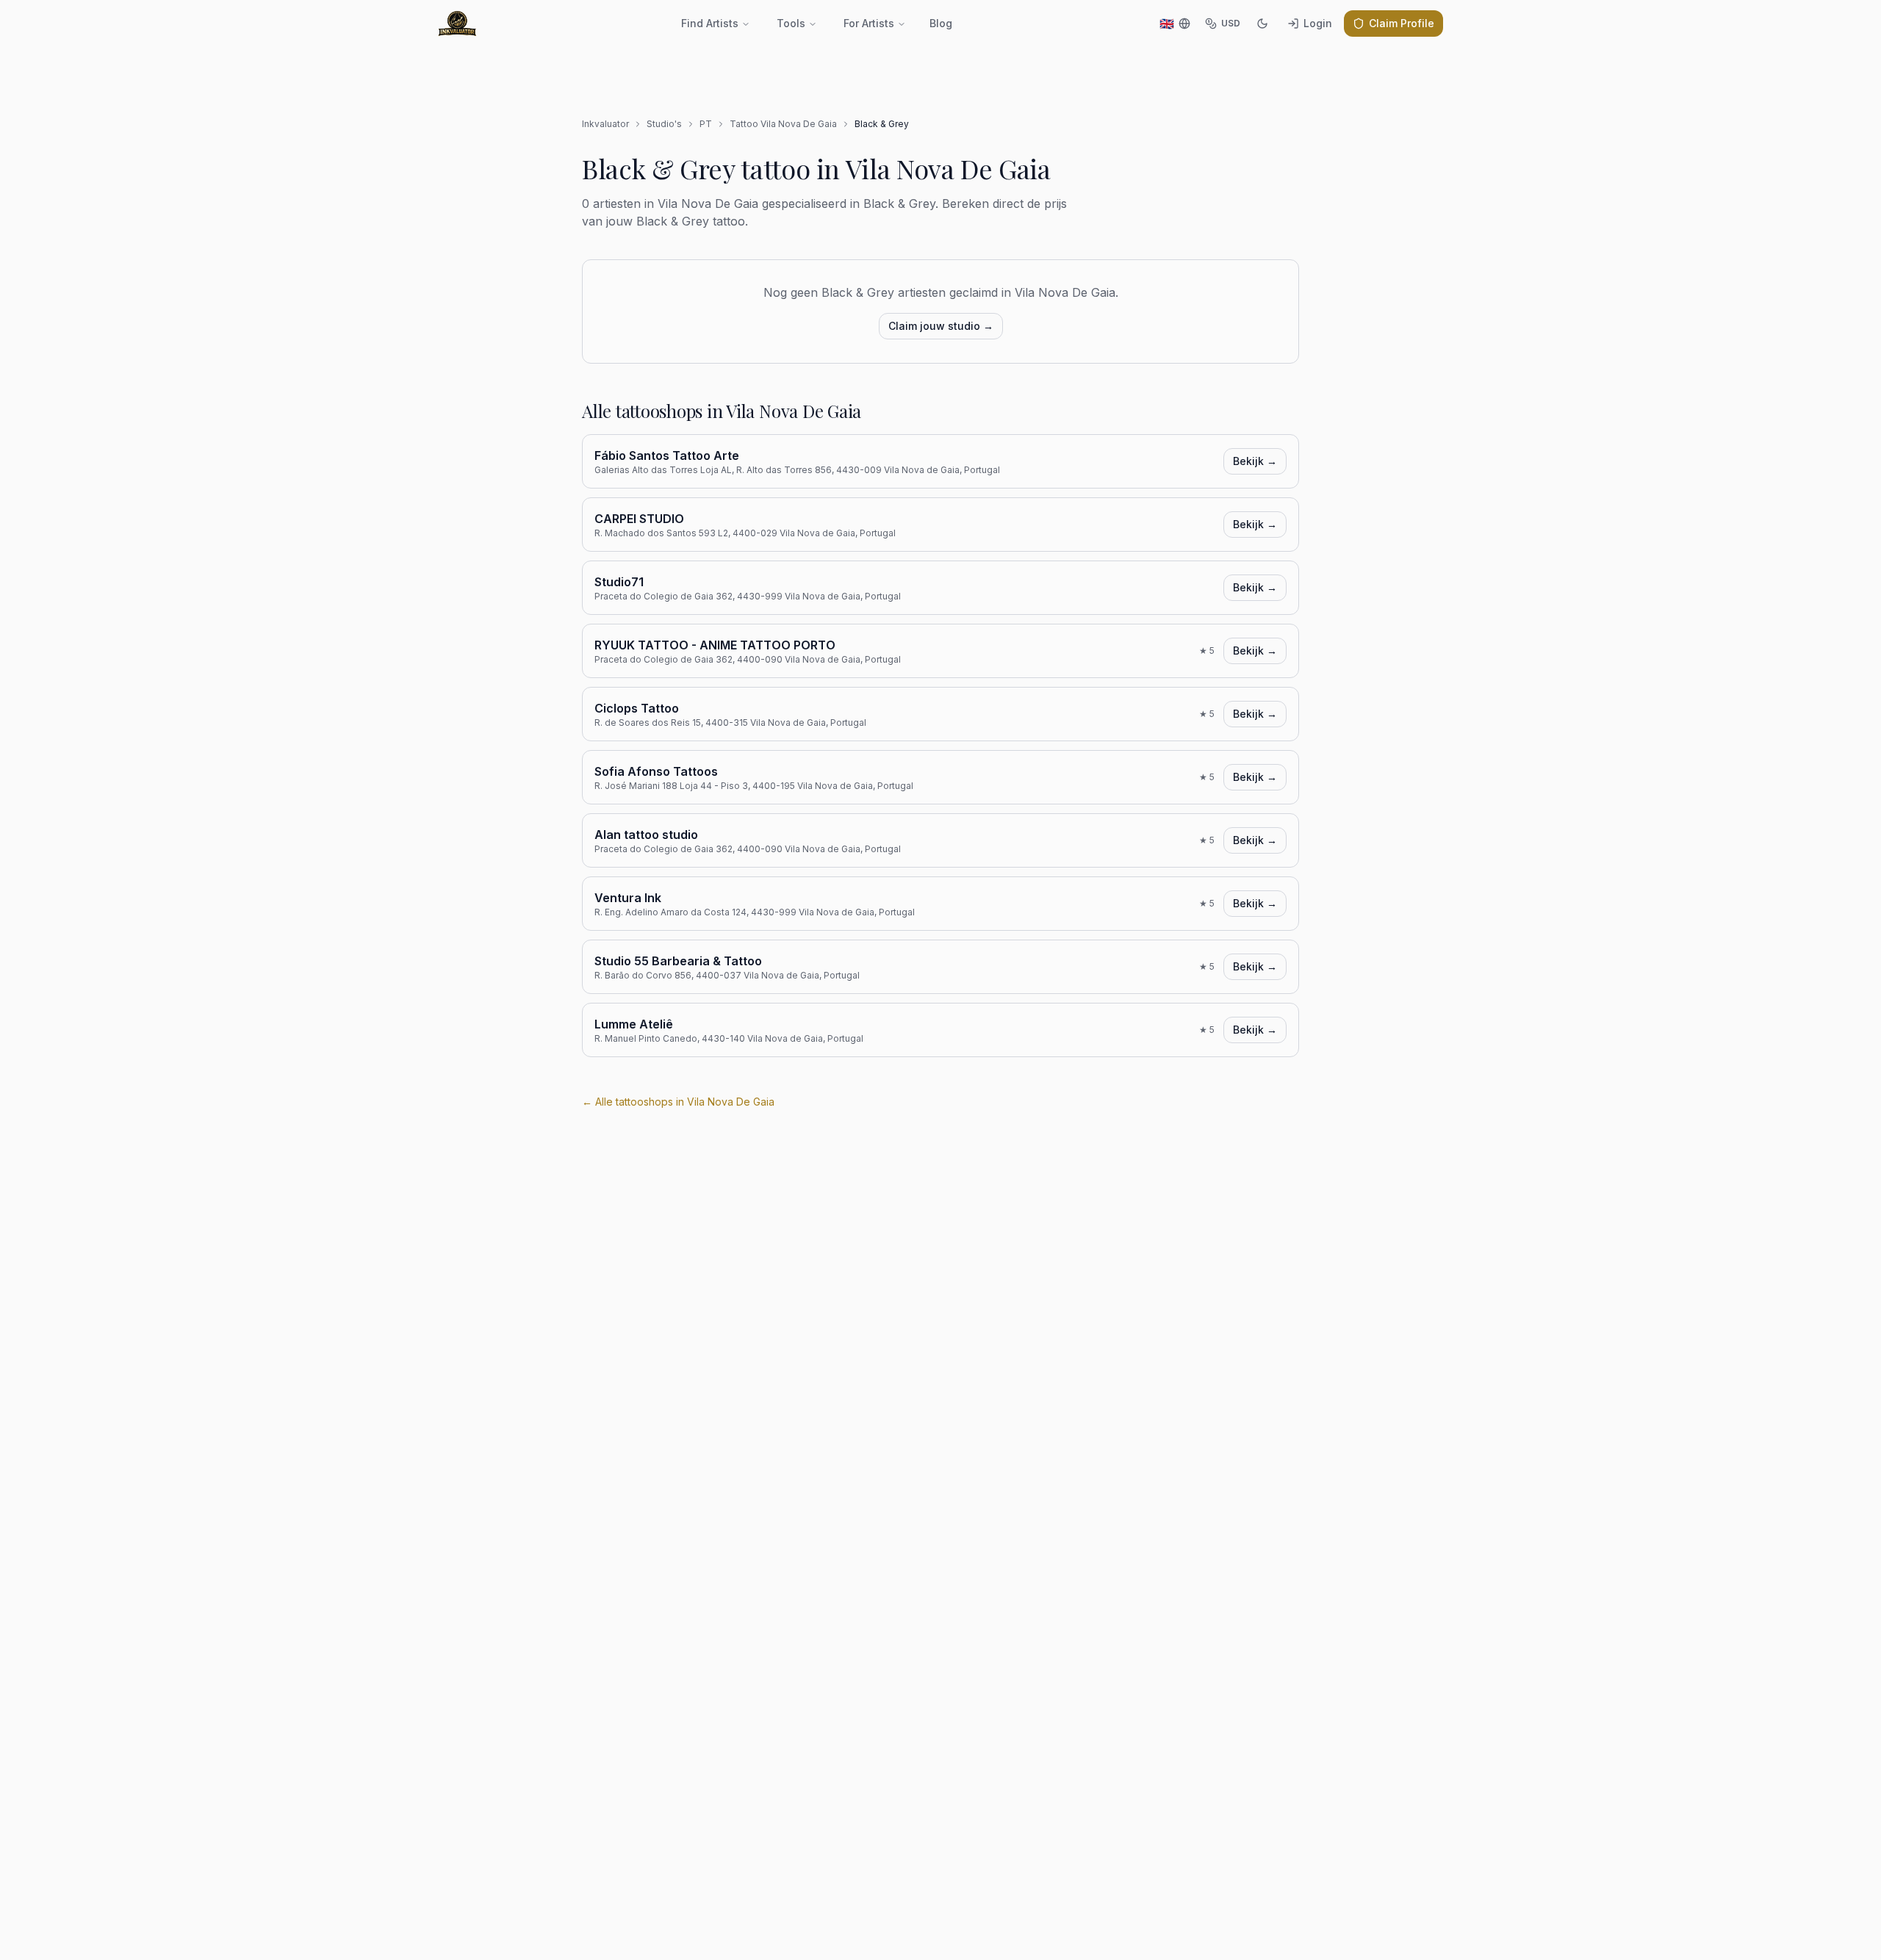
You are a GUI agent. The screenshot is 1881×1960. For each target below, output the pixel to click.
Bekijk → (1255, 461)
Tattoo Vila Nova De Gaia (783, 124)
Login (1318, 23)
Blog (941, 23)
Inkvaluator (605, 124)
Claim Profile (1402, 23)
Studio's (664, 124)
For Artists (869, 23)
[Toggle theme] (1262, 24)
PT (706, 124)
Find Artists (710, 23)
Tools (791, 23)
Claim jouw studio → (941, 326)
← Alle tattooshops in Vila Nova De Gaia (678, 1102)
